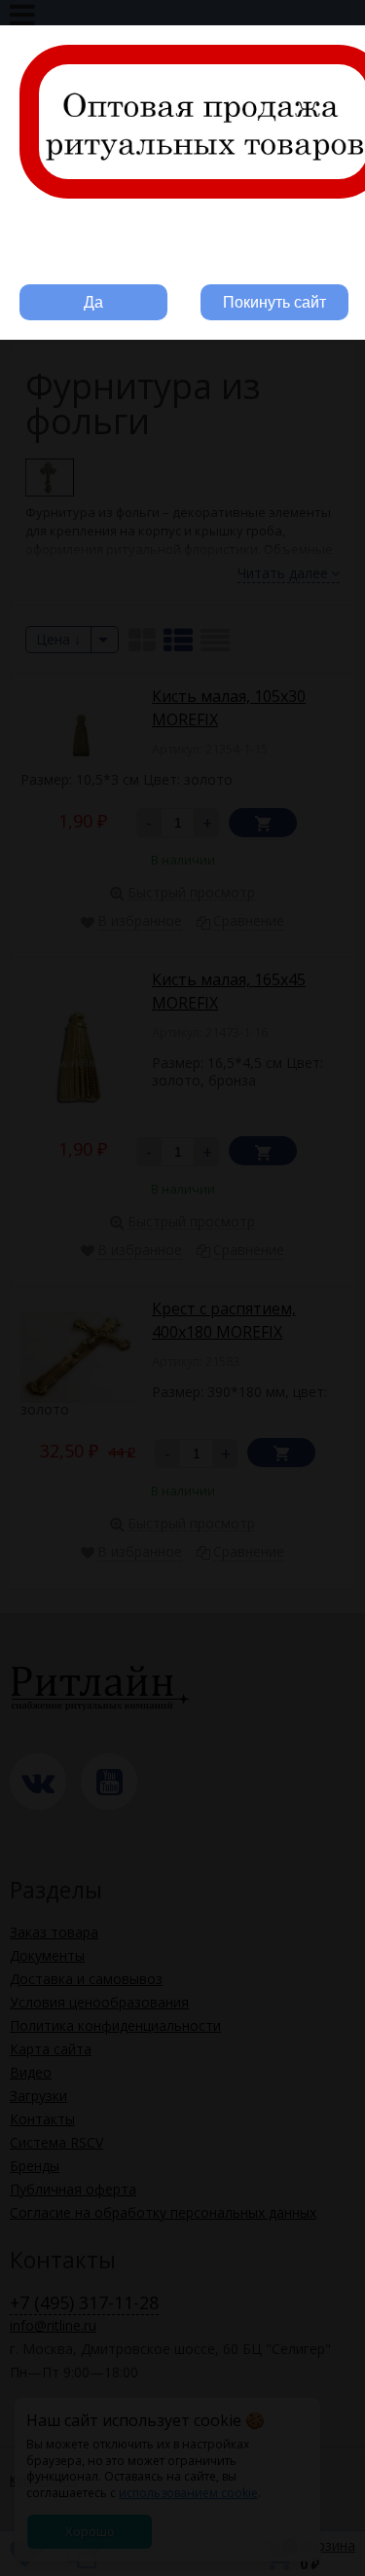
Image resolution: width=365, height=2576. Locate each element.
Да (93, 302)
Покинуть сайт (274, 302)
